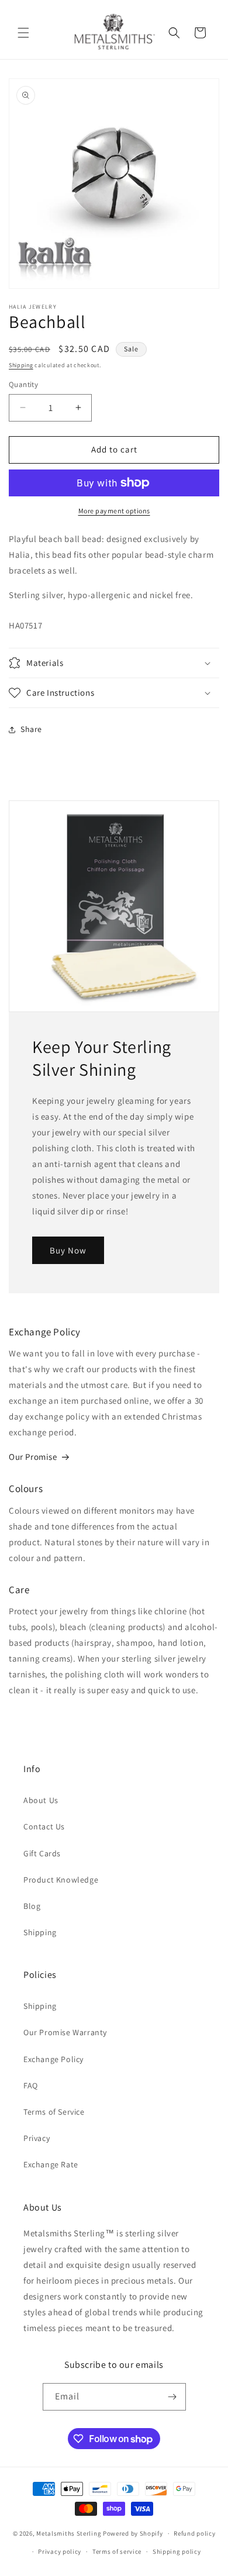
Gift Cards (42, 1853)
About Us (41, 1800)
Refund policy (194, 2533)
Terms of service (117, 2551)
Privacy (37, 2138)
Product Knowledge (61, 1880)
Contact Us (44, 1826)
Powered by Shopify (133, 2533)
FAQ (31, 2085)
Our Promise (33, 1457)
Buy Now (68, 1250)
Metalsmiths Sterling (69, 2533)
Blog (32, 1906)
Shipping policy (177, 2551)
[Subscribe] (172, 2397)
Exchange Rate (51, 2164)
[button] (23, 33)
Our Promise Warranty (65, 2032)
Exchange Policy (53, 2059)
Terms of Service (54, 2112)
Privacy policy (60, 2551)
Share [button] (31, 729)
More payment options (114, 511)
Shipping (21, 365)
